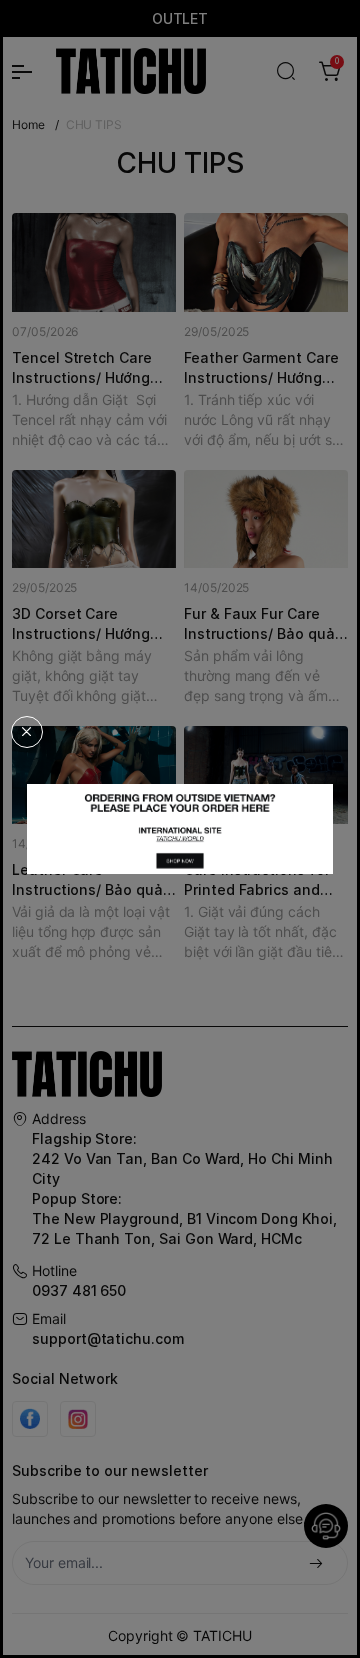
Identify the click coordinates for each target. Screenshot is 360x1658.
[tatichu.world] (180, 829)
